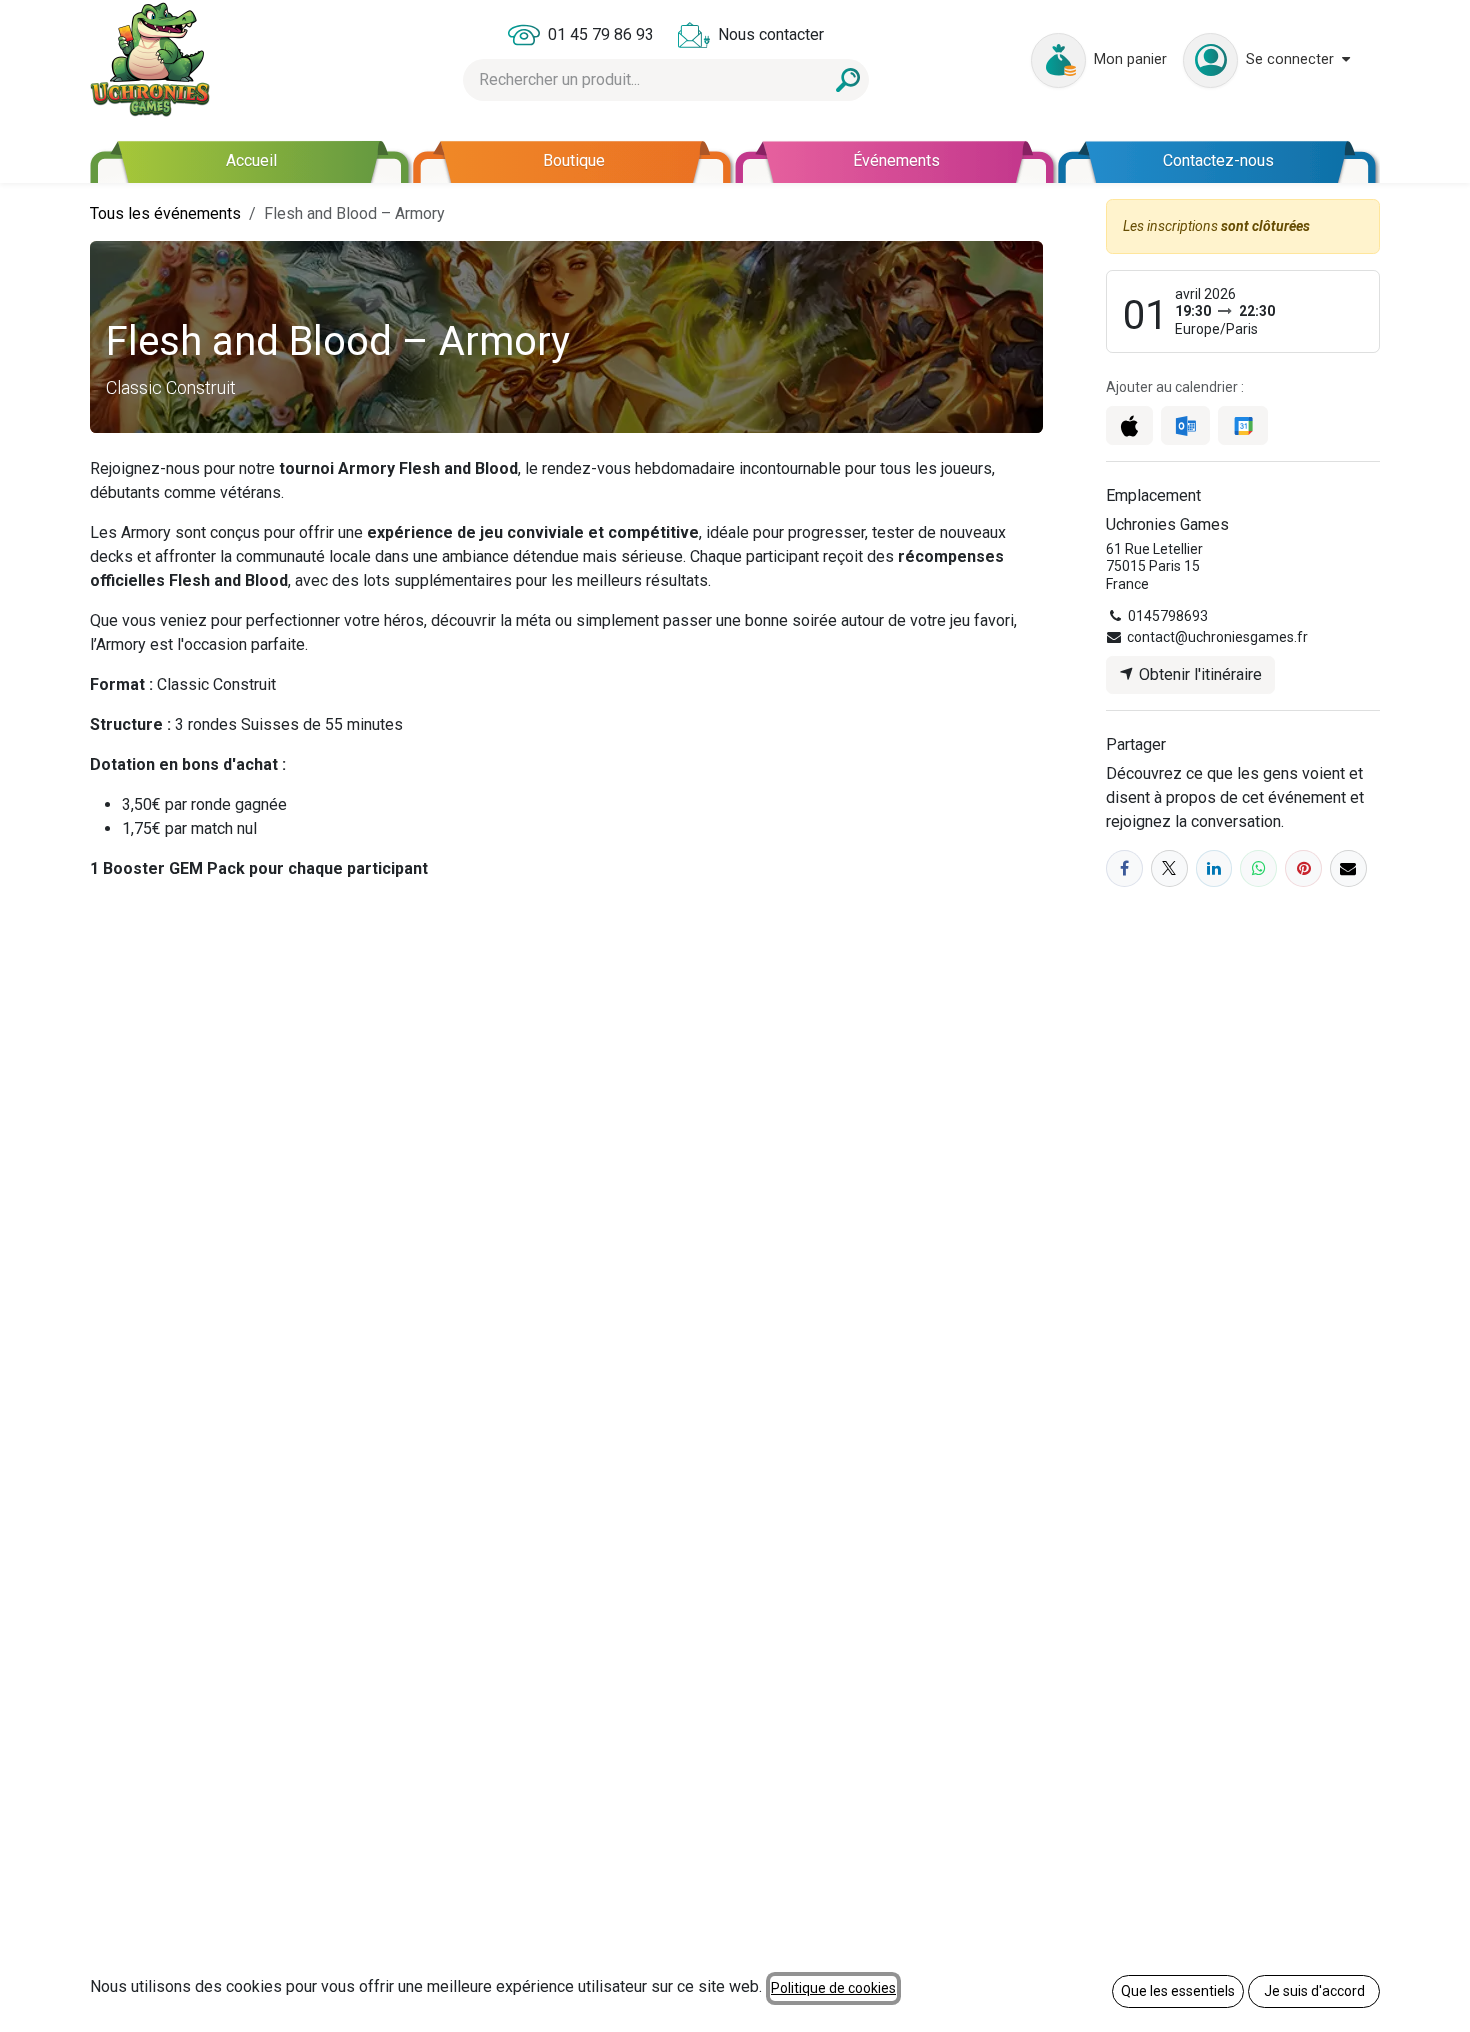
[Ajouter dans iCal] (1129, 425)
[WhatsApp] (1258, 868)
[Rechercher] (848, 80)
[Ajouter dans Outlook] (1185, 425)
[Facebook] (1124, 868)
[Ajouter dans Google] (1242, 425)
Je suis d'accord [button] (1314, 1991)
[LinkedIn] (1214, 868)
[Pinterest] (1303, 868)
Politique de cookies (833, 1988)
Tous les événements (165, 213)
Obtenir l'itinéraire (1198, 674)
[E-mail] (1348, 868)
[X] (1169, 868)
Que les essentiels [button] (1178, 1991)
